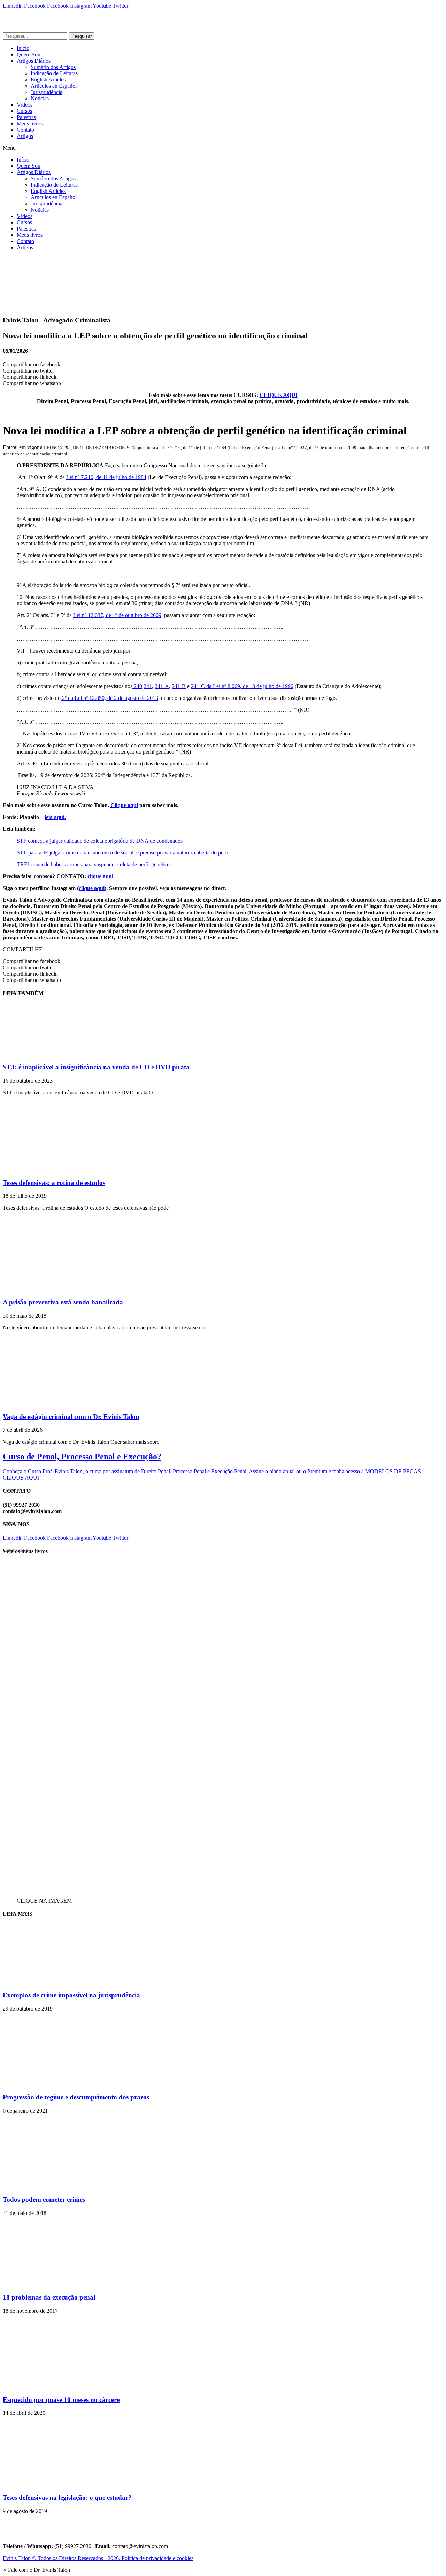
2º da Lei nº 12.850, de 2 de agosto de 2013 (109, 698)
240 (137, 686)
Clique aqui (124, 805)
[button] (223, 148)
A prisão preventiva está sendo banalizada (63, 1302)
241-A (162, 686)
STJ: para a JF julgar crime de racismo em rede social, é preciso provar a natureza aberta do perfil (123, 853)
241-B (179, 686)
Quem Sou (29, 54)
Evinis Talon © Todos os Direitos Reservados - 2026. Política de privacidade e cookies (98, 2558)
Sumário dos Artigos (53, 67)
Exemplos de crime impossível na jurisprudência (71, 1995)
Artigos (25, 136)
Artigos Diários (34, 61)
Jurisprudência (47, 92)
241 (148, 686)
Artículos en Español (54, 86)
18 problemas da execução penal (49, 2297)
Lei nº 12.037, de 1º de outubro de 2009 (117, 615)
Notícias (40, 98)
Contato (25, 130)
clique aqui (100, 876)
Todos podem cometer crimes (44, 2199)
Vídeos (25, 105)
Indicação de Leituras (54, 73)
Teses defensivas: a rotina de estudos (54, 1183)
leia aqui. (55, 817)
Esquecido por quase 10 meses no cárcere (61, 2400)
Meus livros (30, 123)
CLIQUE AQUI (279, 395)
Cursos (24, 111)
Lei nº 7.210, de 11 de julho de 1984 (106, 477)
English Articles (48, 80)
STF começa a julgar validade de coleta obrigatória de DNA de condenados (100, 841)
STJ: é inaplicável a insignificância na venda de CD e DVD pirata (96, 1067)
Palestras (26, 117)
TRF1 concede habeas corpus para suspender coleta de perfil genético (93, 864)
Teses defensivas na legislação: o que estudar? (67, 2497)
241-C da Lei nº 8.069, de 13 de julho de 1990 (242, 686)
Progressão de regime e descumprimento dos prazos (76, 2097)
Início (23, 48)
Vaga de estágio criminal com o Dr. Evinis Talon (71, 1417)
